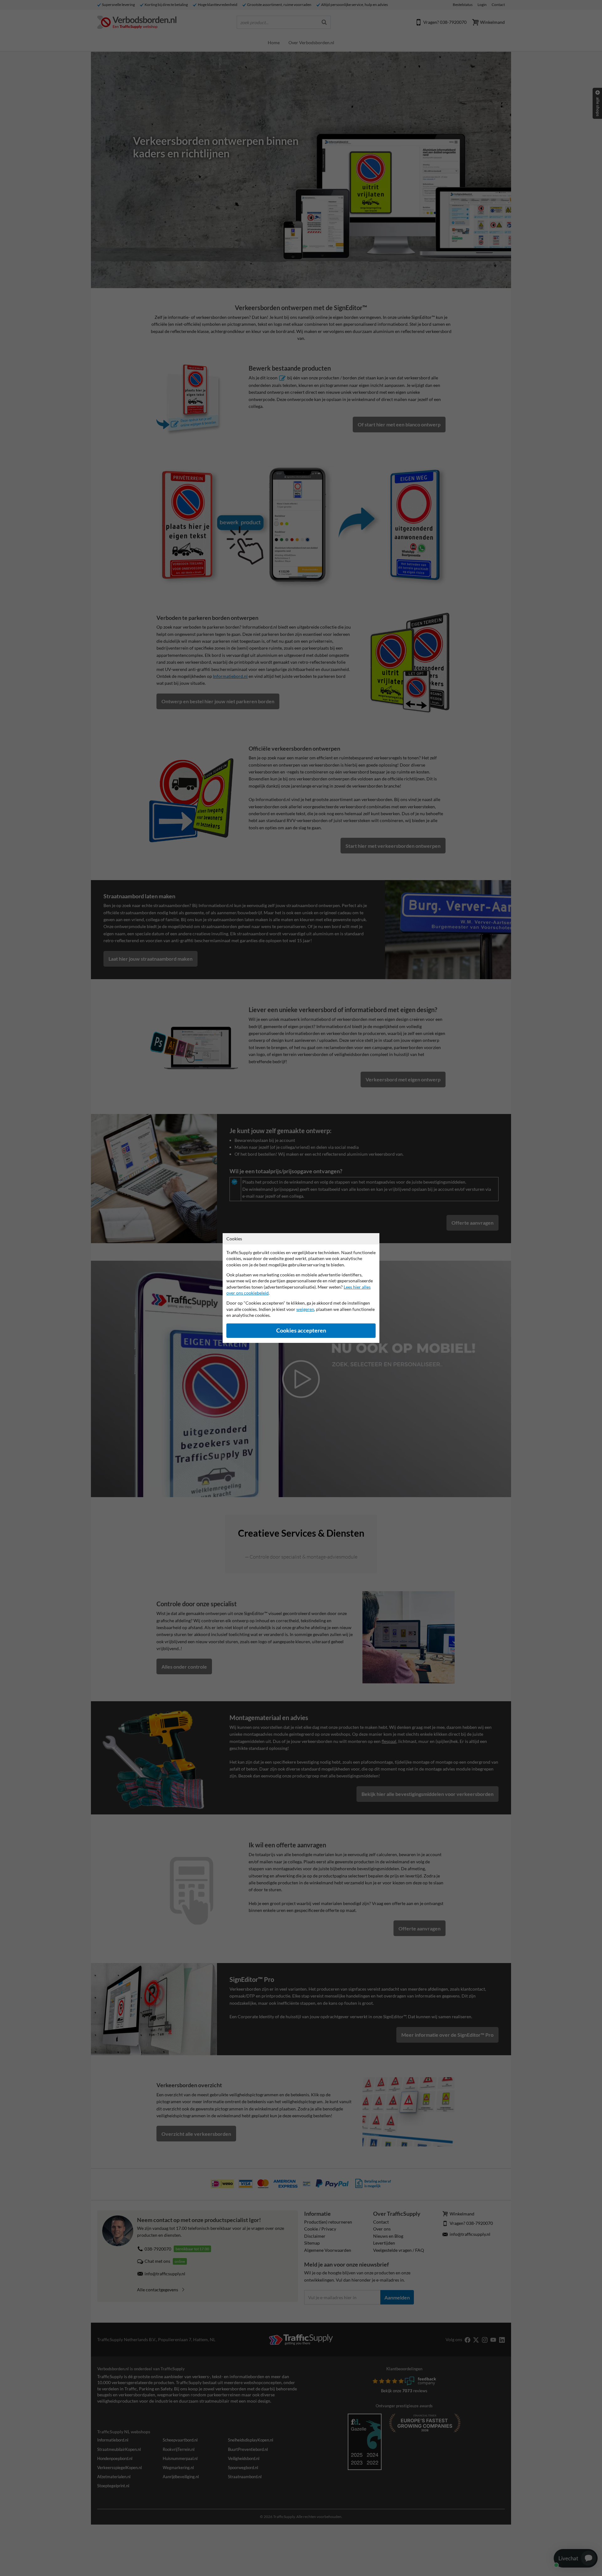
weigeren (305, 1309)
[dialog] (301, 1288)
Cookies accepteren (301, 1330)
